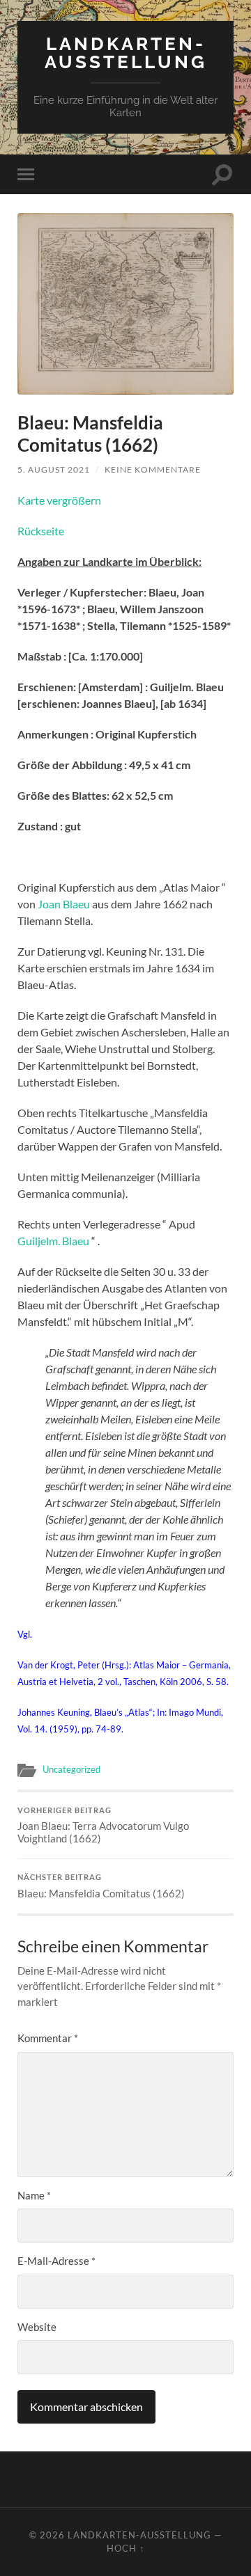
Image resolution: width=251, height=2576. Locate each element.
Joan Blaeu (64, 904)
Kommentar (48, 2038)
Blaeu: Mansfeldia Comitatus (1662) (101, 1886)
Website (37, 2327)
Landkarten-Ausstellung (126, 53)
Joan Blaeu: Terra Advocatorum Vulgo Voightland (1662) (103, 1826)
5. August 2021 (54, 469)
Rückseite (41, 531)
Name (34, 2195)
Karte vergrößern (59, 500)
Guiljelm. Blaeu (53, 1241)
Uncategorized (71, 1769)
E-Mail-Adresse (56, 2261)
